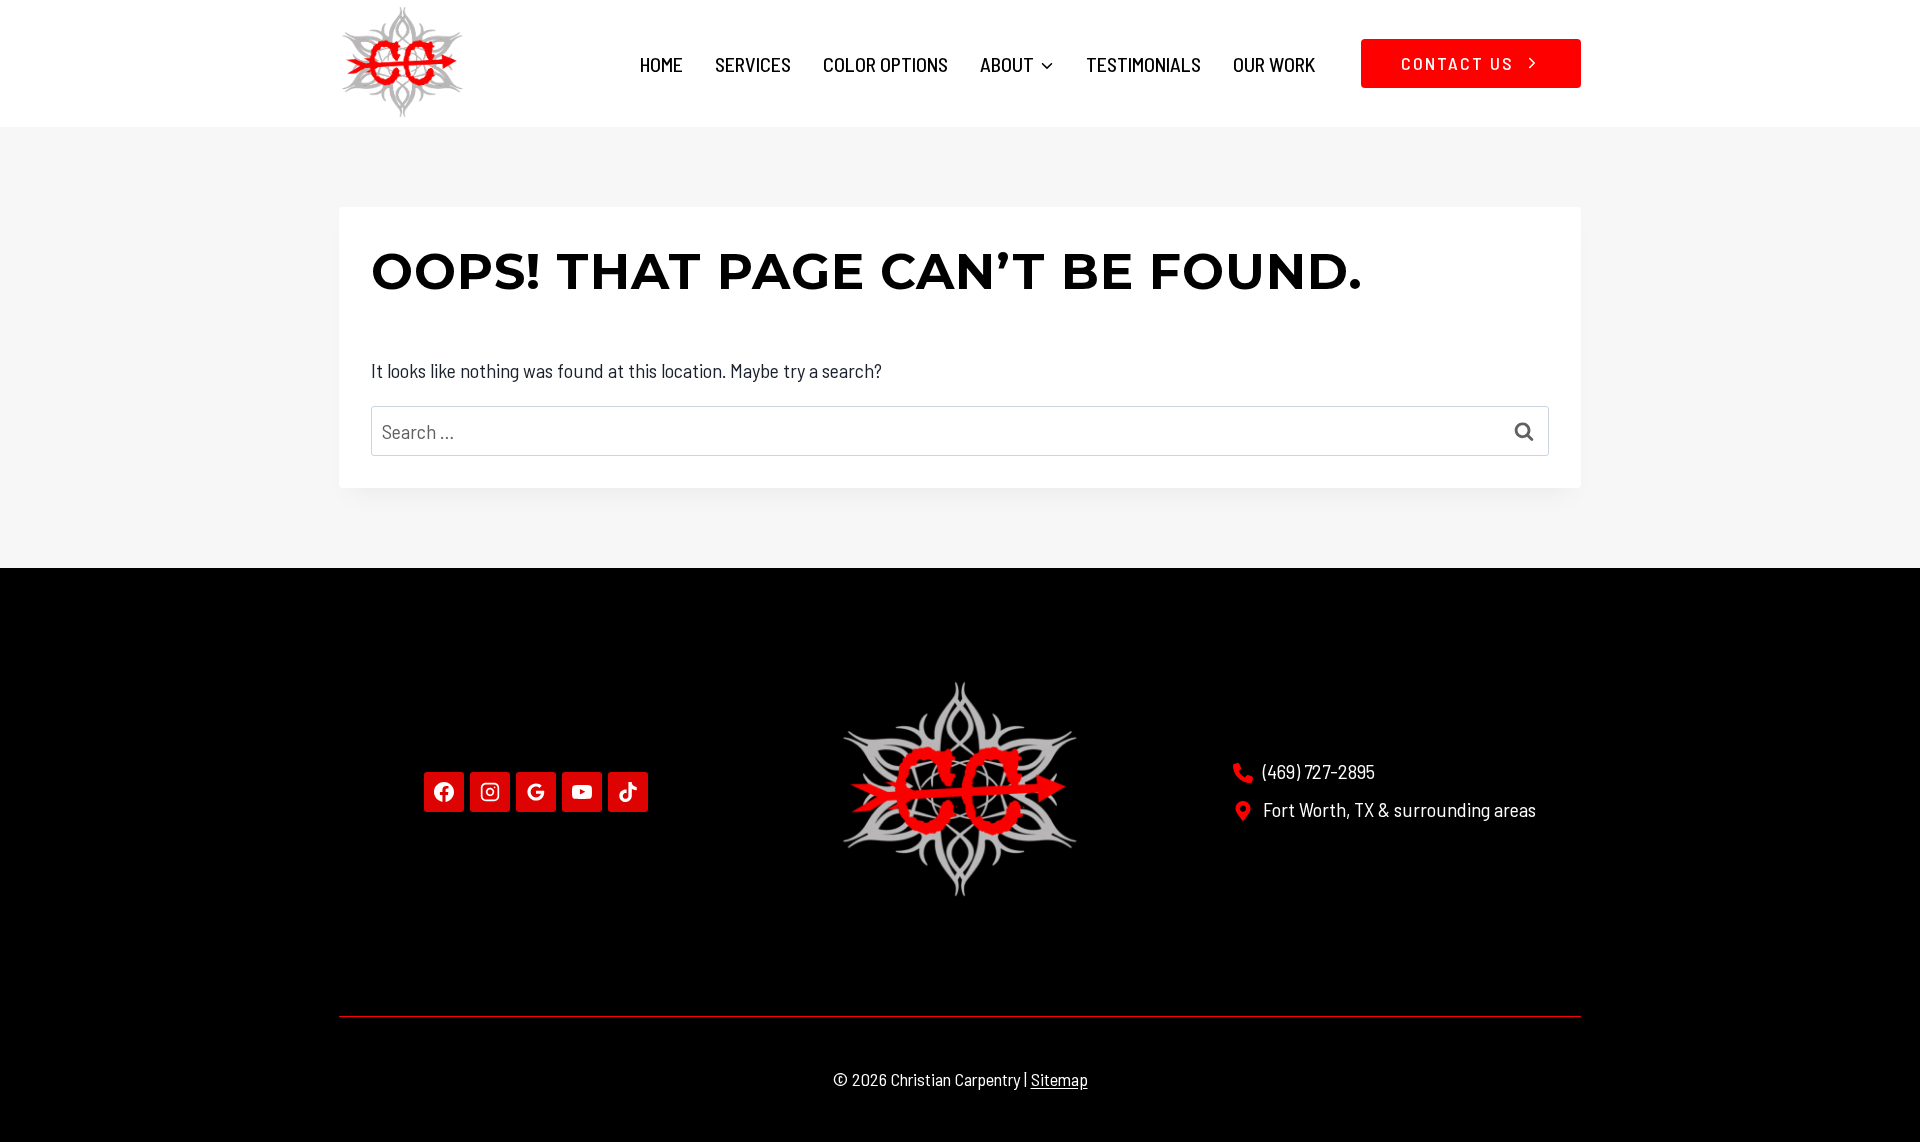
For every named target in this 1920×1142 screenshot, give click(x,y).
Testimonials (1143, 64)
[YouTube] (582, 792)
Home (661, 64)
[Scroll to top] (1866, 1058)
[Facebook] (444, 792)
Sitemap (1059, 1079)
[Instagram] (490, 792)
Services (753, 64)
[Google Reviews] (536, 792)
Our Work (1274, 64)
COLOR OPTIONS (885, 64)
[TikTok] (628, 792)
